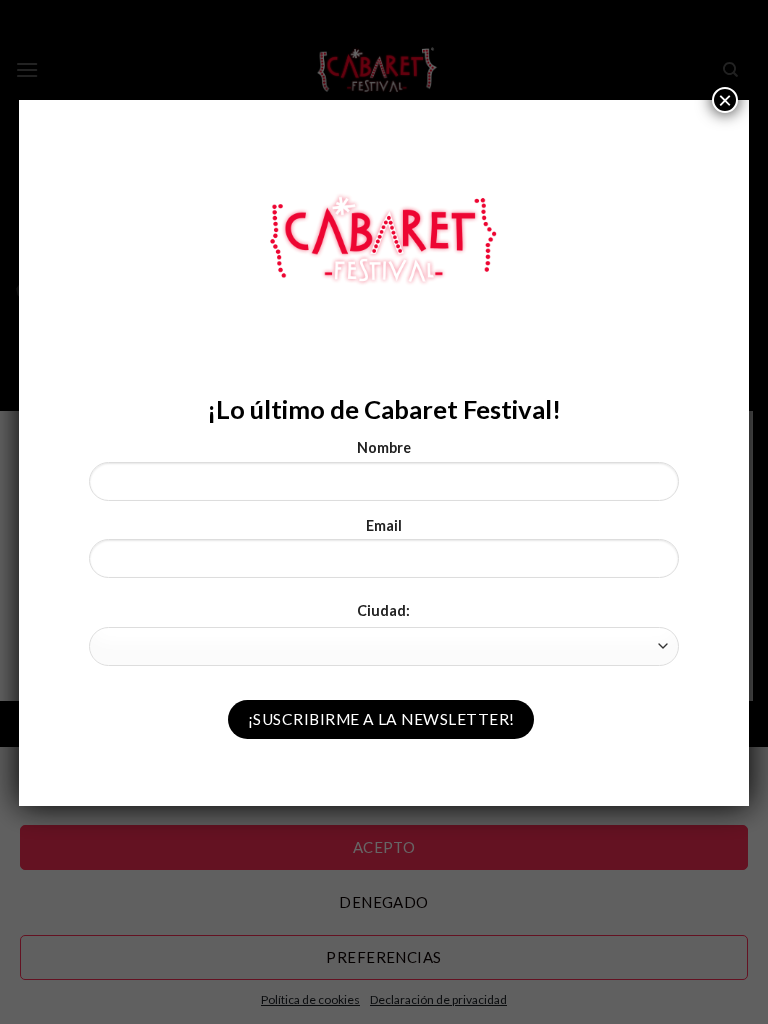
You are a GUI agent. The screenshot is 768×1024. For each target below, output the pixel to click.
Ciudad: (383, 610)
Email (384, 525)
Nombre (384, 447)
